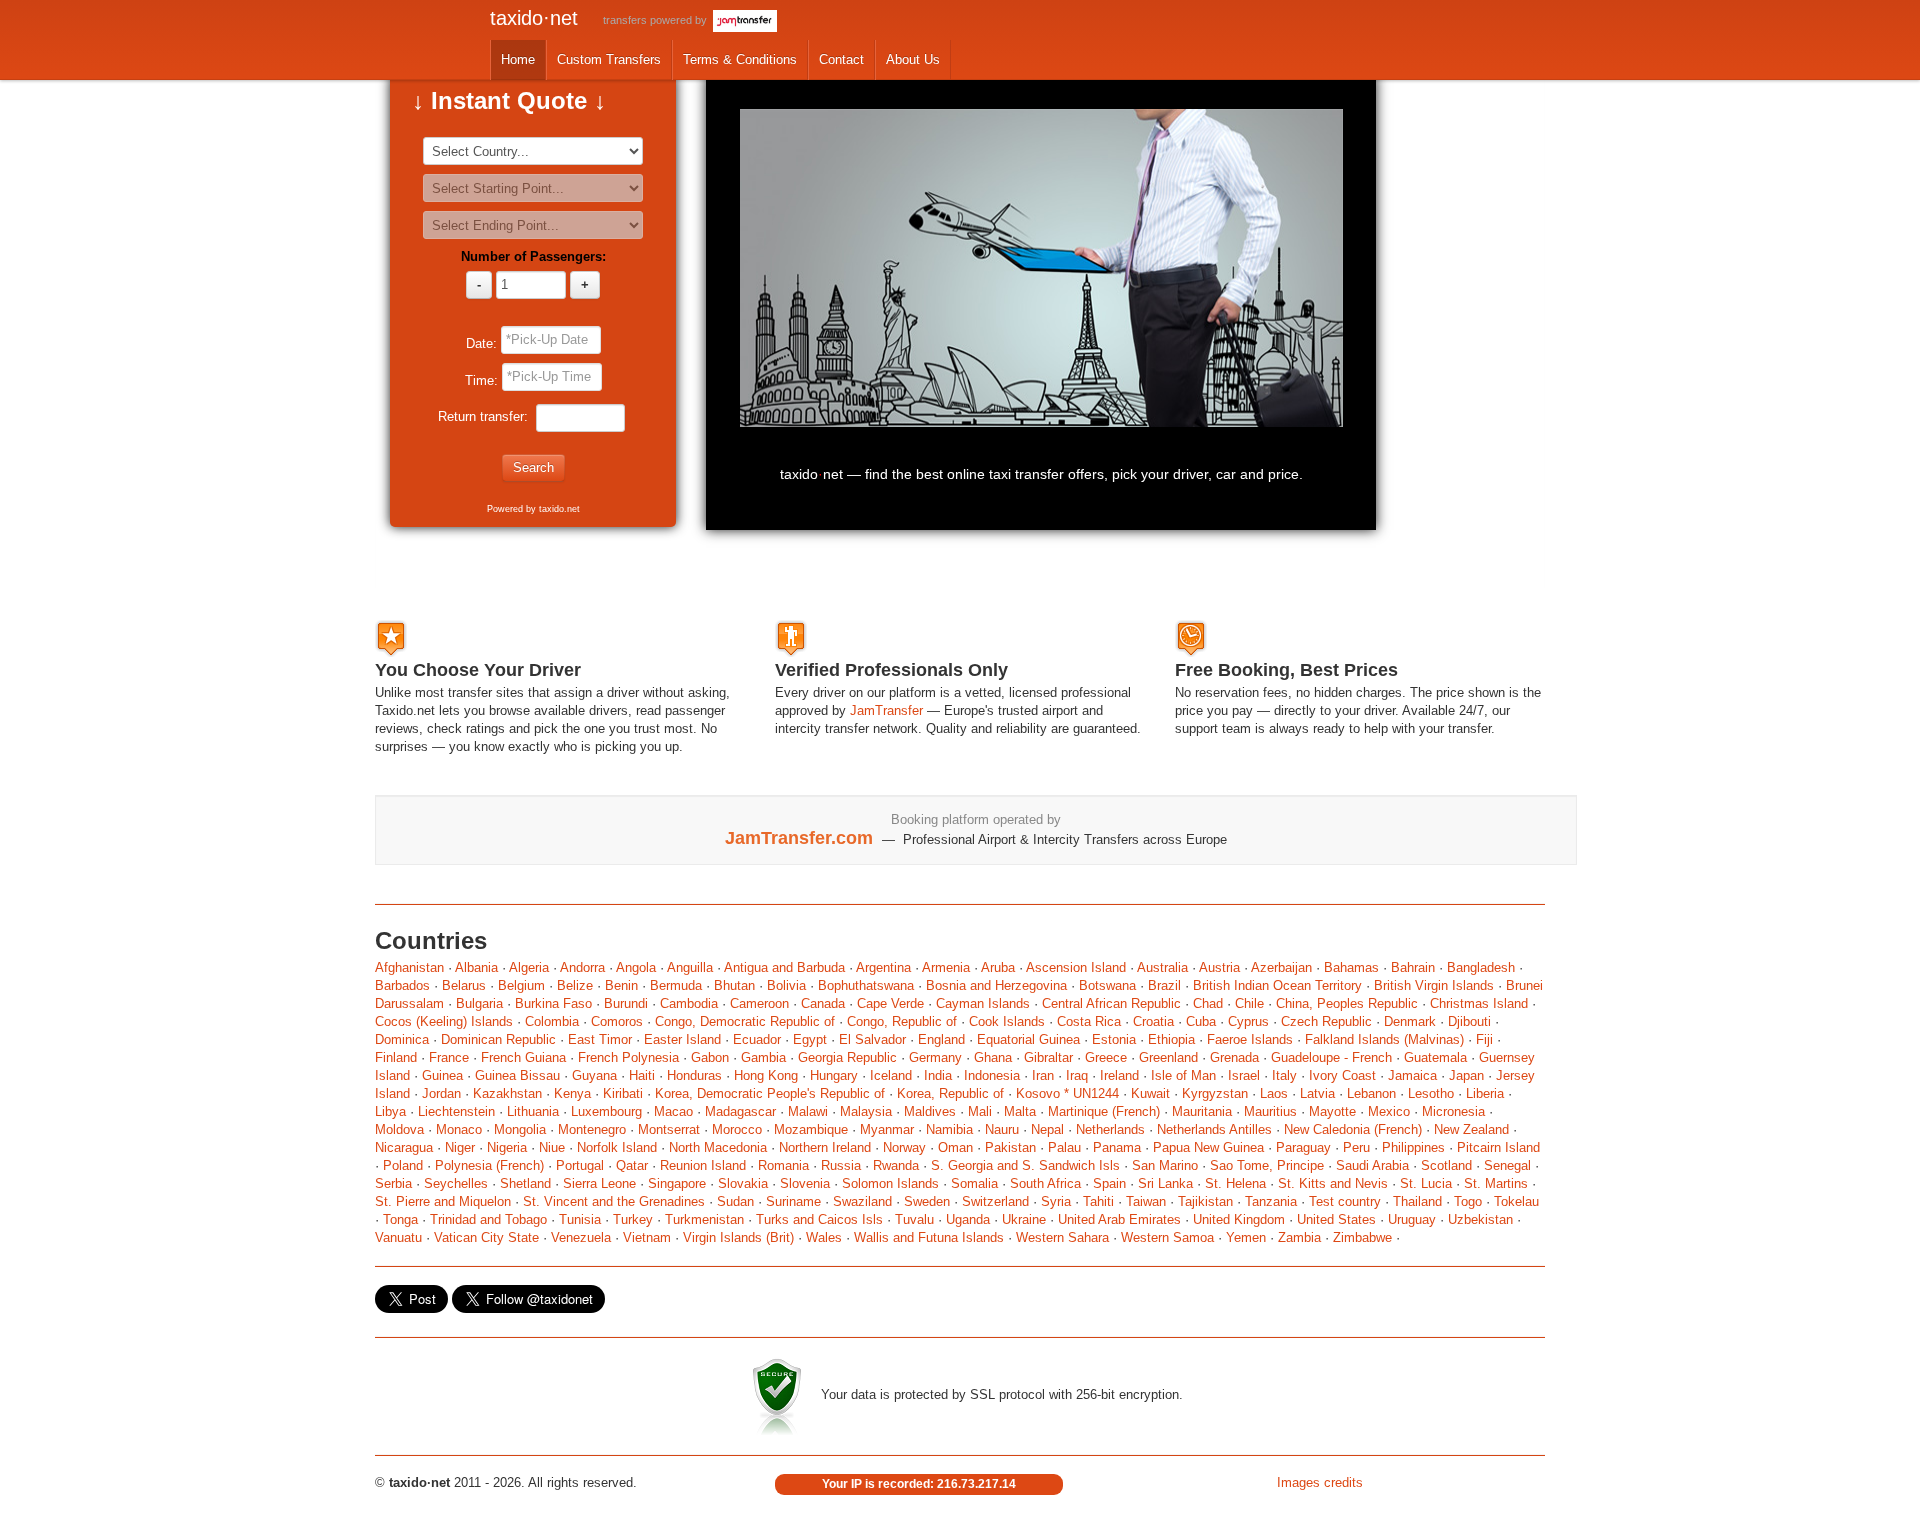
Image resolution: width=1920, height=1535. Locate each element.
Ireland (1119, 1075)
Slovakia (743, 1183)
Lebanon (1371, 1093)
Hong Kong (766, 1075)
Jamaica (1412, 1075)
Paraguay (1303, 1147)
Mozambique (811, 1129)
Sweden (927, 1201)
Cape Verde (890, 1003)
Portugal (580, 1165)
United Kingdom (1239, 1219)
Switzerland (995, 1201)
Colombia (552, 1021)
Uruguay (1412, 1219)
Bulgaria (479, 1003)
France (449, 1057)
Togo (1468, 1201)
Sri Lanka (1165, 1183)
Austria (1219, 967)
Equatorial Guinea (1028, 1039)
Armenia (946, 967)
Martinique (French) (1104, 1111)
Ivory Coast (1342, 1075)
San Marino (1165, 1165)
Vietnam (647, 1237)
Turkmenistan (704, 1219)
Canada (823, 1003)
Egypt (810, 1039)
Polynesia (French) (489, 1165)
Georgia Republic (847, 1057)
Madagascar (740, 1111)
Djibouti (1469, 1021)
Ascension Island (1076, 967)
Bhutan (734, 985)
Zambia (1299, 1237)
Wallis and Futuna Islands (929, 1237)
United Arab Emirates (1119, 1219)
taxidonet (534, 18)
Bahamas (1351, 967)
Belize (575, 985)
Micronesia (1453, 1111)
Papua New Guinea (1208, 1147)
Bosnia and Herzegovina (996, 985)
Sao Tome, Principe (1267, 1165)
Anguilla (690, 967)
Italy (1284, 1075)
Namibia (949, 1129)
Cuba (1201, 1021)
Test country (1345, 1201)
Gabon (710, 1057)
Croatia (1153, 1021)
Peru (1356, 1147)
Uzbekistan (1480, 1219)
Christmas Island (1479, 1003)
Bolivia (786, 985)
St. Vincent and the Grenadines (614, 1201)
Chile (1249, 1003)
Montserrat (669, 1129)
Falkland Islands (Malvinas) (1384, 1039)
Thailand (1417, 1201)
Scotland (1446, 1165)
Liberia (1485, 1093)
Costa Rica (1089, 1021)
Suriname (793, 1201)
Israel (1244, 1075)
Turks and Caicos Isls (819, 1219)
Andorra (582, 967)
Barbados (402, 985)
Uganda (968, 1219)
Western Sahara (1062, 1237)
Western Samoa (1167, 1237)
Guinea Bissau (517, 1075)
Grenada (1234, 1057)
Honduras (694, 1075)
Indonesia (992, 1075)
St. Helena (1235, 1183)
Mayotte (1332, 1111)
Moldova (399, 1129)
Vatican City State (486, 1237)
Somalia (974, 1183)
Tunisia (580, 1219)
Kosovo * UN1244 (1067, 1093)
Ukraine (1024, 1219)
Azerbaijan (1281, 967)
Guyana (594, 1075)
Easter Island (682, 1039)
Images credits (1320, 1482)
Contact (841, 59)
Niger (460, 1147)
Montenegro (592, 1129)
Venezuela (581, 1237)
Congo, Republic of (902, 1021)
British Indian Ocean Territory (1277, 985)
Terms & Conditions (740, 59)
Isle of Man (1183, 1075)
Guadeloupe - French (1331, 1057)
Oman (955, 1147)
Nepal (1047, 1129)
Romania (783, 1165)
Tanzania (1271, 1201)
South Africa (1045, 1183)
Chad (1208, 1003)
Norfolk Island (617, 1147)
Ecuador (757, 1039)
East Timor (600, 1039)
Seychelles (456, 1183)
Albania (476, 967)
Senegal (1507, 1165)
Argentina (883, 967)
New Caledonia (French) (1353, 1129)
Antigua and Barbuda (784, 967)
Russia (841, 1165)
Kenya (572, 1093)
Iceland (891, 1075)
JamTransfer (886, 710)
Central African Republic (1111, 1003)
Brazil (1164, 985)
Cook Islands (1007, 1021)
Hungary (834, 1075)
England (941, 1039)
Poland (403, 1165)
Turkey (633, 1219)
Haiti (642, 1075)
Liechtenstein (456, 1111)
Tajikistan (1205, 1201)
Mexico (1389, 1111)
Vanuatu (398, 1237)
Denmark (1410, 1021)
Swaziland (862, 1201)
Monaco (459, 1129)
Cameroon (759, 1003)
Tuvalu (914, 1219)
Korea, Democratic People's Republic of (770, 1093)
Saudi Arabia (1372, 1165)
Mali (980, 1111)
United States (1336, 1219)
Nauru (1002, 1129)
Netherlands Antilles (1214, 1129)
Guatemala (1435, 1057)
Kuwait (1150, 1093)
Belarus (464, 985)
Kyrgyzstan (1215, 1093)
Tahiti (1098, 1201)
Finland (396, 1057)
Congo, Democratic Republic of (745, 1021)
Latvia (1317, 1093)
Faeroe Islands (1250, 1039)
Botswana (1107, 985)
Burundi (626, 1003)
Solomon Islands (890, 1183)
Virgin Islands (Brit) (738, 1237)
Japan (1466, 1075)
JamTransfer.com (801, 838)
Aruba (998, 967)
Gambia (763, 1057)
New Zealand (1471, 1129)
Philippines (1413, 1147)
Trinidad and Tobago (488, 1219)
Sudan (735, 1201)
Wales (824, 1237)
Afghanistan (411, 967)
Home (518, 59)
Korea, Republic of (950, 1093)
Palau (1064, 1147)
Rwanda (896, 1165)
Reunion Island (703, 1165)
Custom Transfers (609, 59)
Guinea (442, 1075)
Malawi (808, 1111)
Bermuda (676, 985)
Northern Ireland (825, 1147)
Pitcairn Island (1498, 1147)
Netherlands (1110, 1129)
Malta (1020, 1111)
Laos (1274, 1093)
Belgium (521, 985)
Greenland (1168, 1057)
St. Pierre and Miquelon (443, 1201)
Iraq (1077, 1075)
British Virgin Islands (1434, 985)
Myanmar (887, 1129)
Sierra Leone (599, 1183)
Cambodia (689, 1003)
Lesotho (1431, 1093)
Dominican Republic (498, 1039)
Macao (673, 1111)
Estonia (1114, 1039)
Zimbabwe (1362, 1237)
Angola (636, 967)
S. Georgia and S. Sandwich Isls (1025, 1165)
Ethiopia (1171, 1039)
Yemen (1246, 1237)
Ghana (993, 1057)
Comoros (617, 1021)
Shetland (525, 1183)
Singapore (677, 1183)
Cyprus (1248, 1021)
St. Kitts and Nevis (1333, 1183)
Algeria (529, 967)
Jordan (441, 1093)
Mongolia (520, 1129)
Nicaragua (404, 1147)
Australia (1162, 967)
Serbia (393, 1183)
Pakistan (1010, 1147)
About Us (913, 59)
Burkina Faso (553, 1003)
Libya (390, 1111)
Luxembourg (606, 1111)
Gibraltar (1048, 1057)
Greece (1106, 1057)
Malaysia (866, 1111)
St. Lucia (1426, 1183)
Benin (621, 985)
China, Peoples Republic (1347, 1003)
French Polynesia (628, 1057)
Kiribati (623, 1093)
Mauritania (1202, 1111)
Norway (904, 1147)
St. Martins (1496, 1183)
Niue (552, 1147)
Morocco (737, 1129)
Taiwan (1146, 1201)
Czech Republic (1326, 1021)
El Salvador (872, 1039)
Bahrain (1413, 967)
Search (533, 467)
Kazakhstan (507, 1093)
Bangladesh (1481, 967)
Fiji (1484, 1039)
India (938, 1075)
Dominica (402, 1039)
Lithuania (533, 1111)
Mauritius (1270, 1111)
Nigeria (507, 1147)
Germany (935, 1057)
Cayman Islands (983, 1003)
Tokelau (1516, 1201)
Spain (1109, 1183)
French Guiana (523, 1057)
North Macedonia (718, 1147)
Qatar (632, 1165)
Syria (1056, 1201)
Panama (1117, 1147)
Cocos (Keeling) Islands (444, 1021)
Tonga (400, 1219)
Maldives (930, 1111)
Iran (1043, 1075)
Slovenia (805, 1183)
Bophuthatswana (866, 985)
